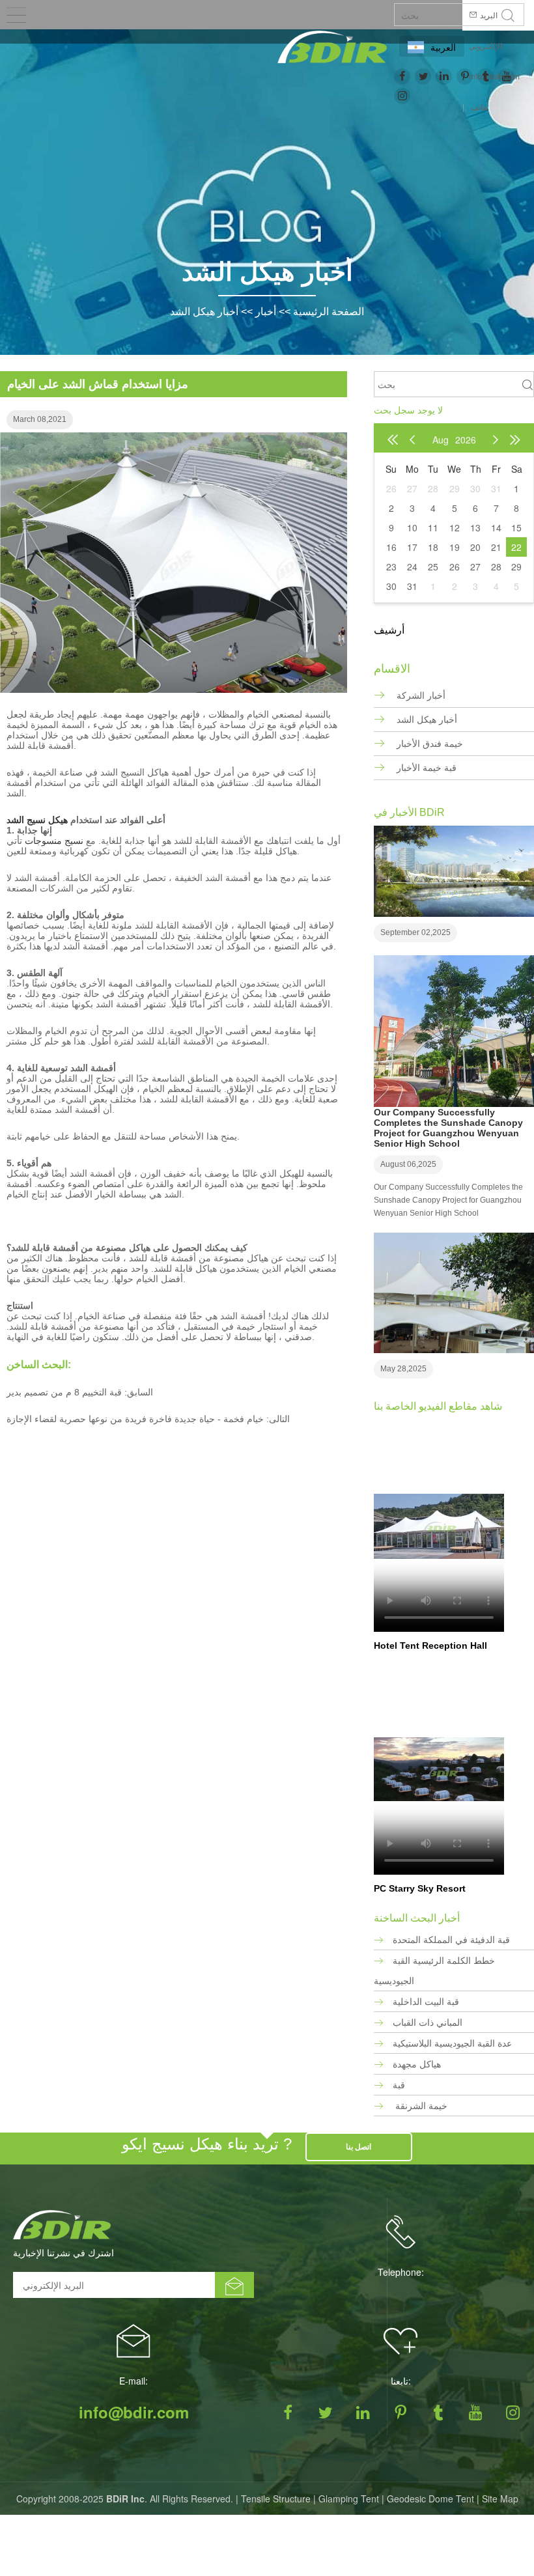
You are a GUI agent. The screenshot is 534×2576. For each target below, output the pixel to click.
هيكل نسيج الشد (37, 820)
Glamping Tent (349, 2499)
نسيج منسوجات (54, 841)
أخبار (266, 312)
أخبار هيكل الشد (204, 312)
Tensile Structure (276, 2499)
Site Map (500, 2499)
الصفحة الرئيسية (329, 312)
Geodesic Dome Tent (430, 2499)
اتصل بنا (358, 2147)
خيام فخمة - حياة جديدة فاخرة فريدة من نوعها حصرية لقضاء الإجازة (135, 1419)
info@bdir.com (134, 2412)
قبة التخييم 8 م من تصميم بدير (64, 1392)
